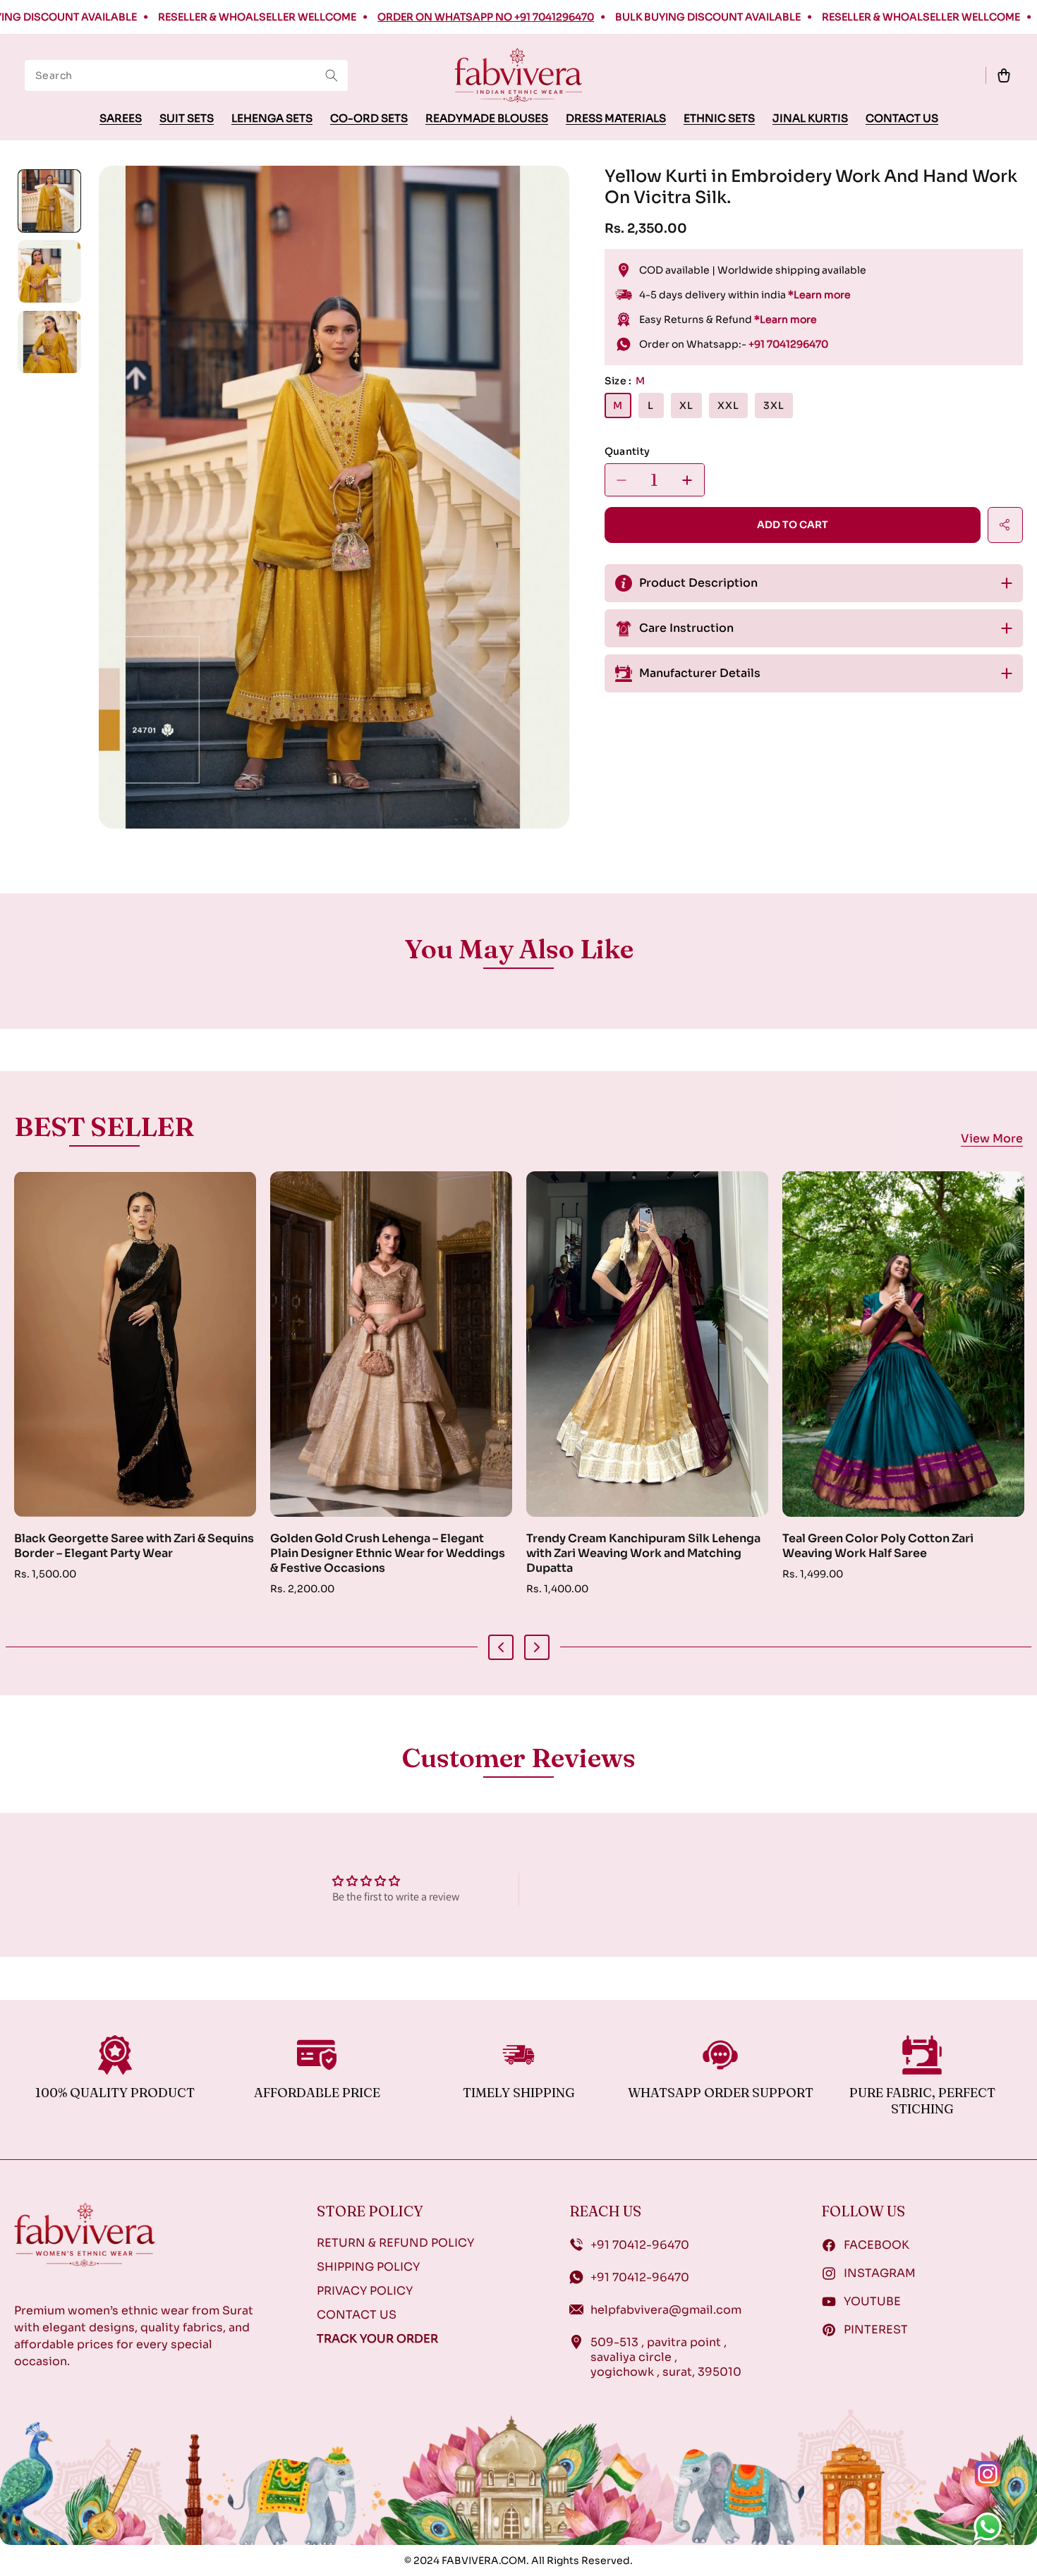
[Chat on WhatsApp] (995, 2534)
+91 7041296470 (788, 344)
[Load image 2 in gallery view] (49, 271)
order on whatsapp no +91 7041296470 (396, 17)
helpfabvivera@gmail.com (666, 2310)
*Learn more (819, 295)
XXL (728, 405)
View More (992, 1140)
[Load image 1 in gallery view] (49, 201)
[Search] (332, 75)
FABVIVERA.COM (484, 2560)
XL (686, 405)
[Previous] (501, 1647)
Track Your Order (377, 2339)
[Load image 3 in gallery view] (49, 342)
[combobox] (186, 75)
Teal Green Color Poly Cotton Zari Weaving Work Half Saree (622, 1546)
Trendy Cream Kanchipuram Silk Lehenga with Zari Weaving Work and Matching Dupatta (387, 1553)
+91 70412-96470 (640, 2245)
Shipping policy (368, 2267)
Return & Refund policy (395, 2243)
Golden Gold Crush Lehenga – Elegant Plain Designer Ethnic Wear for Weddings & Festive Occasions (132, 1553)
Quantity (627, 451)
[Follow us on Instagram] (995, 2481)
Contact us (357, 2315)
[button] (1004, 75)
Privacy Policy (365, 2291)
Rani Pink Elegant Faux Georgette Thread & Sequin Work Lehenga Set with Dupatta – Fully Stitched (903, 1553)
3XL (774, 405)
